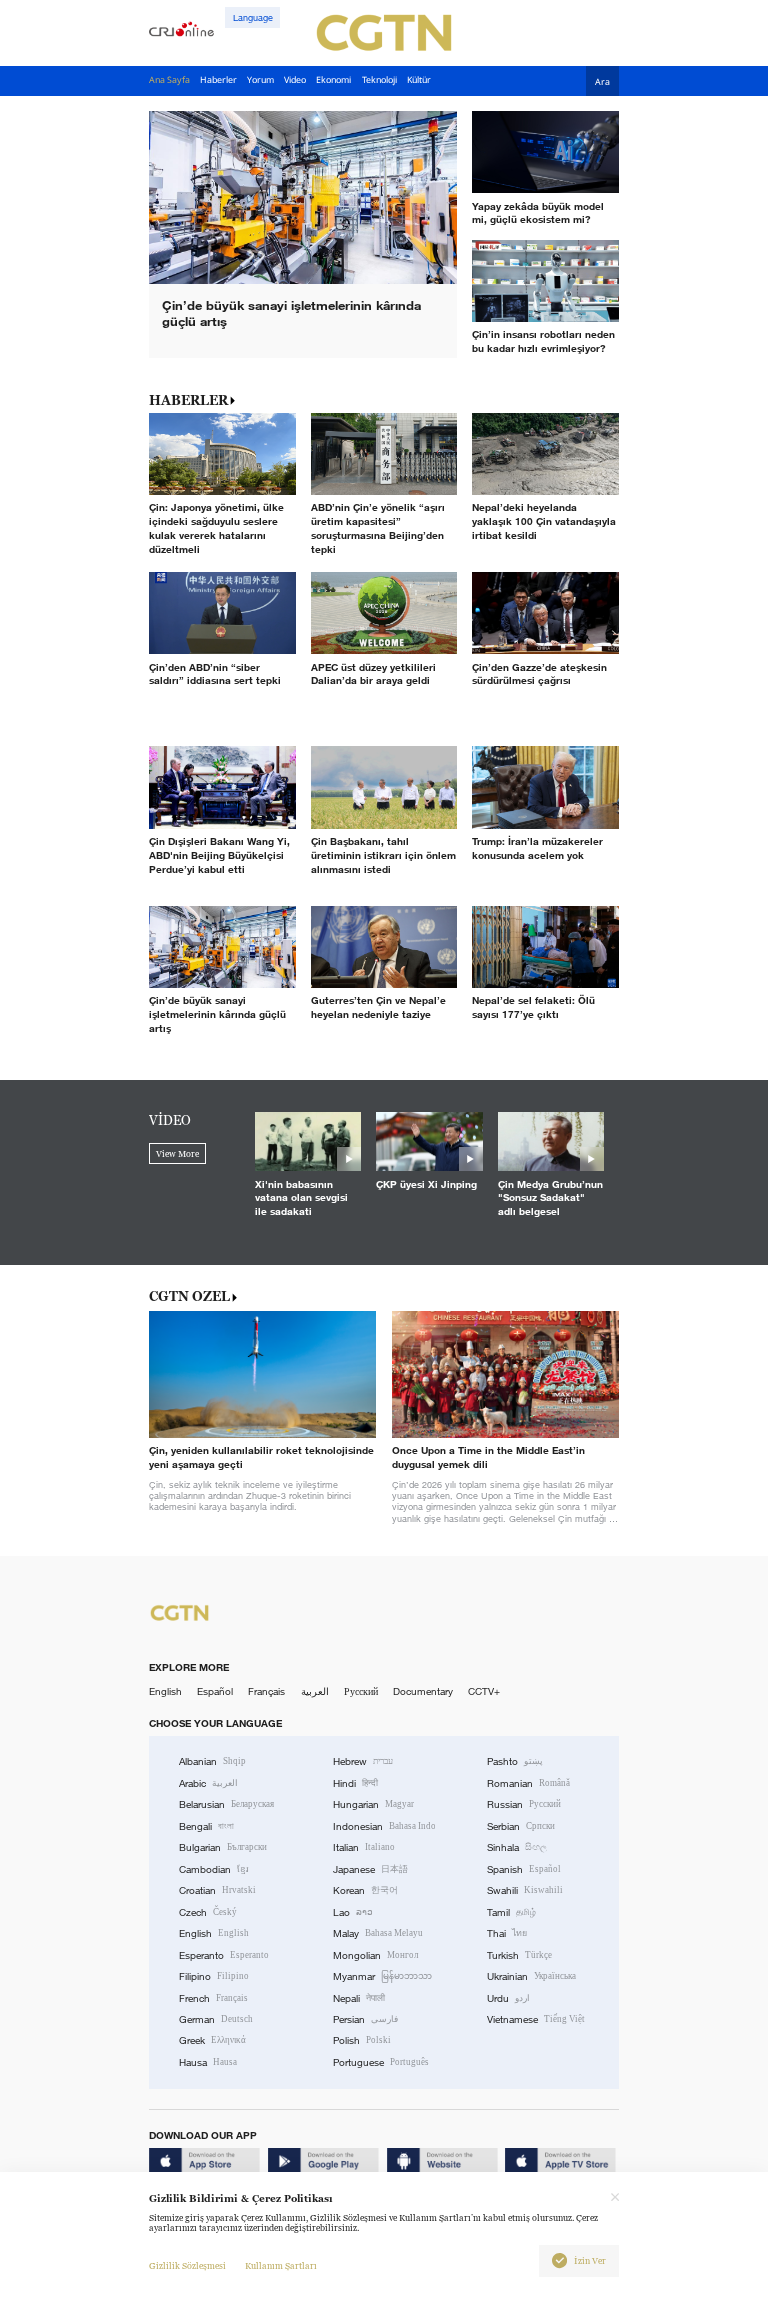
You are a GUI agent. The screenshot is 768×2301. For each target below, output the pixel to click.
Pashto (515, 1761)
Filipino (214, 1976)
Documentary (423, 1691)
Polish (362, 2040)
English (165, 1691)
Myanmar (382, 1976)
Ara (602, 82)
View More (177, 1154)
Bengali (206, 1826)
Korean (365, 1890)
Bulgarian (223, 1847)
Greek (212, 2040)
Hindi (355, 1783)
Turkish (519, 1955)
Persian (365, 2019)
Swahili (525, 1890)
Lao (353, 1912)
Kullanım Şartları (281, 2266)
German (216, 2019)
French (213, 1998)
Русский (361, 1691)
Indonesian (384, 1826)
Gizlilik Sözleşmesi (187, 2266)
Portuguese (381, 2062)
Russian (524, 1804)
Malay (378, 1933)
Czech (208, 1912)
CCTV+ (484, 1691)
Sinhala (517, 1847)
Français (266, 1691)
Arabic (208, 1783)
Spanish (524, 1869)
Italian (364, 1847)
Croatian (217, 1890)
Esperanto (224, 1955)
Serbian (521, 1826)
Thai (507, 1933)
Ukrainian (531, 1976)
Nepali (359, 1998)
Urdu (508, 1998)
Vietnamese (536, 2019)
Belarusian (226, 1804)
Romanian (528, 1783)
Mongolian (375, 1955)
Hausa (208, 2062)
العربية (315, 1691)
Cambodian (214, 1869)
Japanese (370, 1869)
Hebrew (363, 1761)
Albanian (212, 1761)
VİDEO (170, 1120)
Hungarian (373, 1804)
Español (215, 1691)
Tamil (511, 1912)
